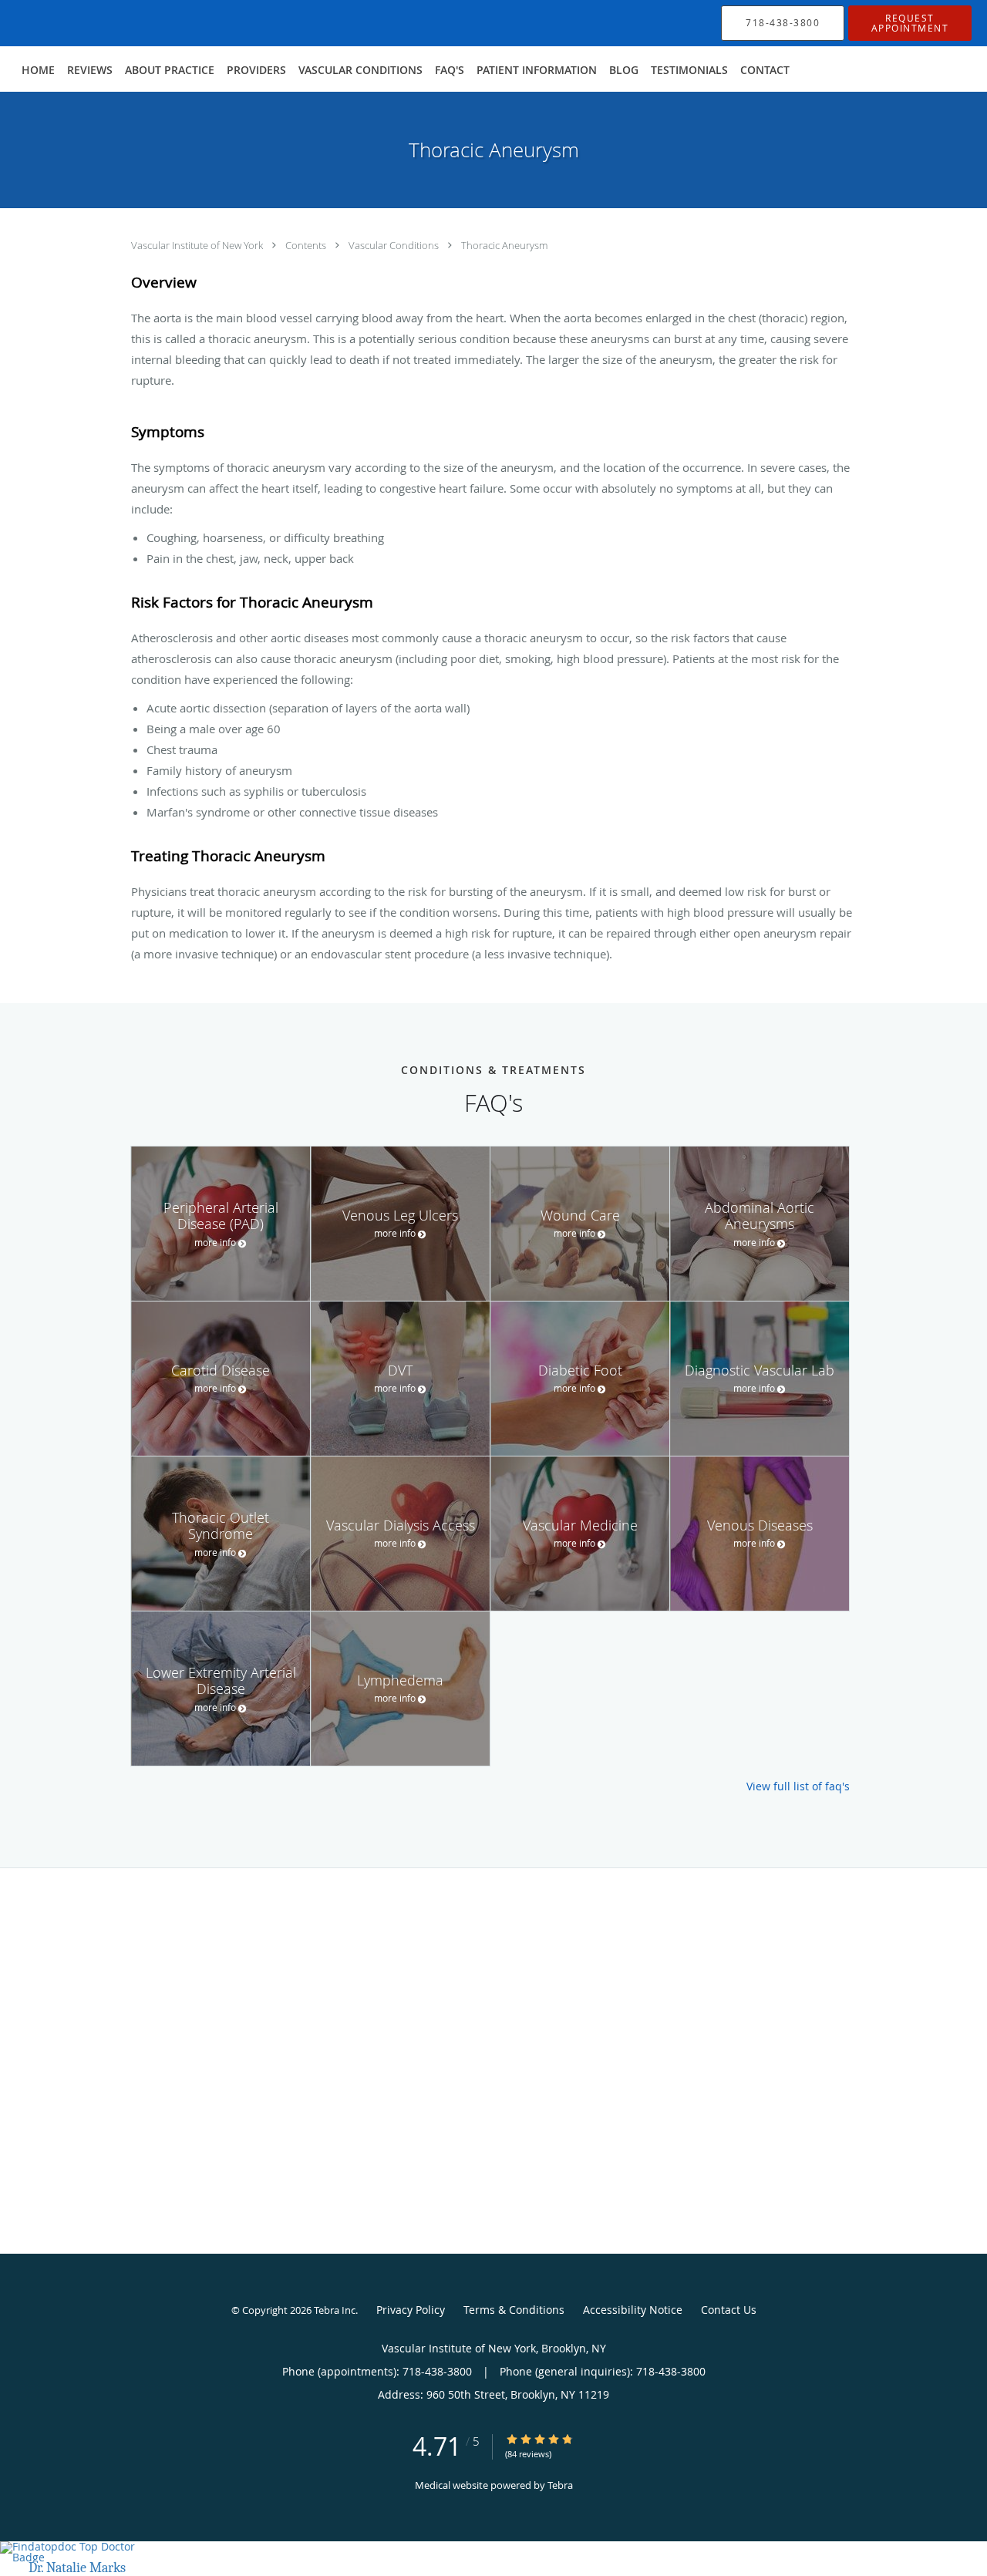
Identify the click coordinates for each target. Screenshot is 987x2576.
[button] (910, 23)
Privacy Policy (411, 2310)
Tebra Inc (335, 2310)
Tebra (560, 2485)
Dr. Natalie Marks (77, 2568)
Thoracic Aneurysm (504, 245)
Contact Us (729, 2310)
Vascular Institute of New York (198, 245)
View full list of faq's (798, 1786)
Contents (307, 245)
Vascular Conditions (395, 245)
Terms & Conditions (514, 2310)
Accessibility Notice (633, 2310)
